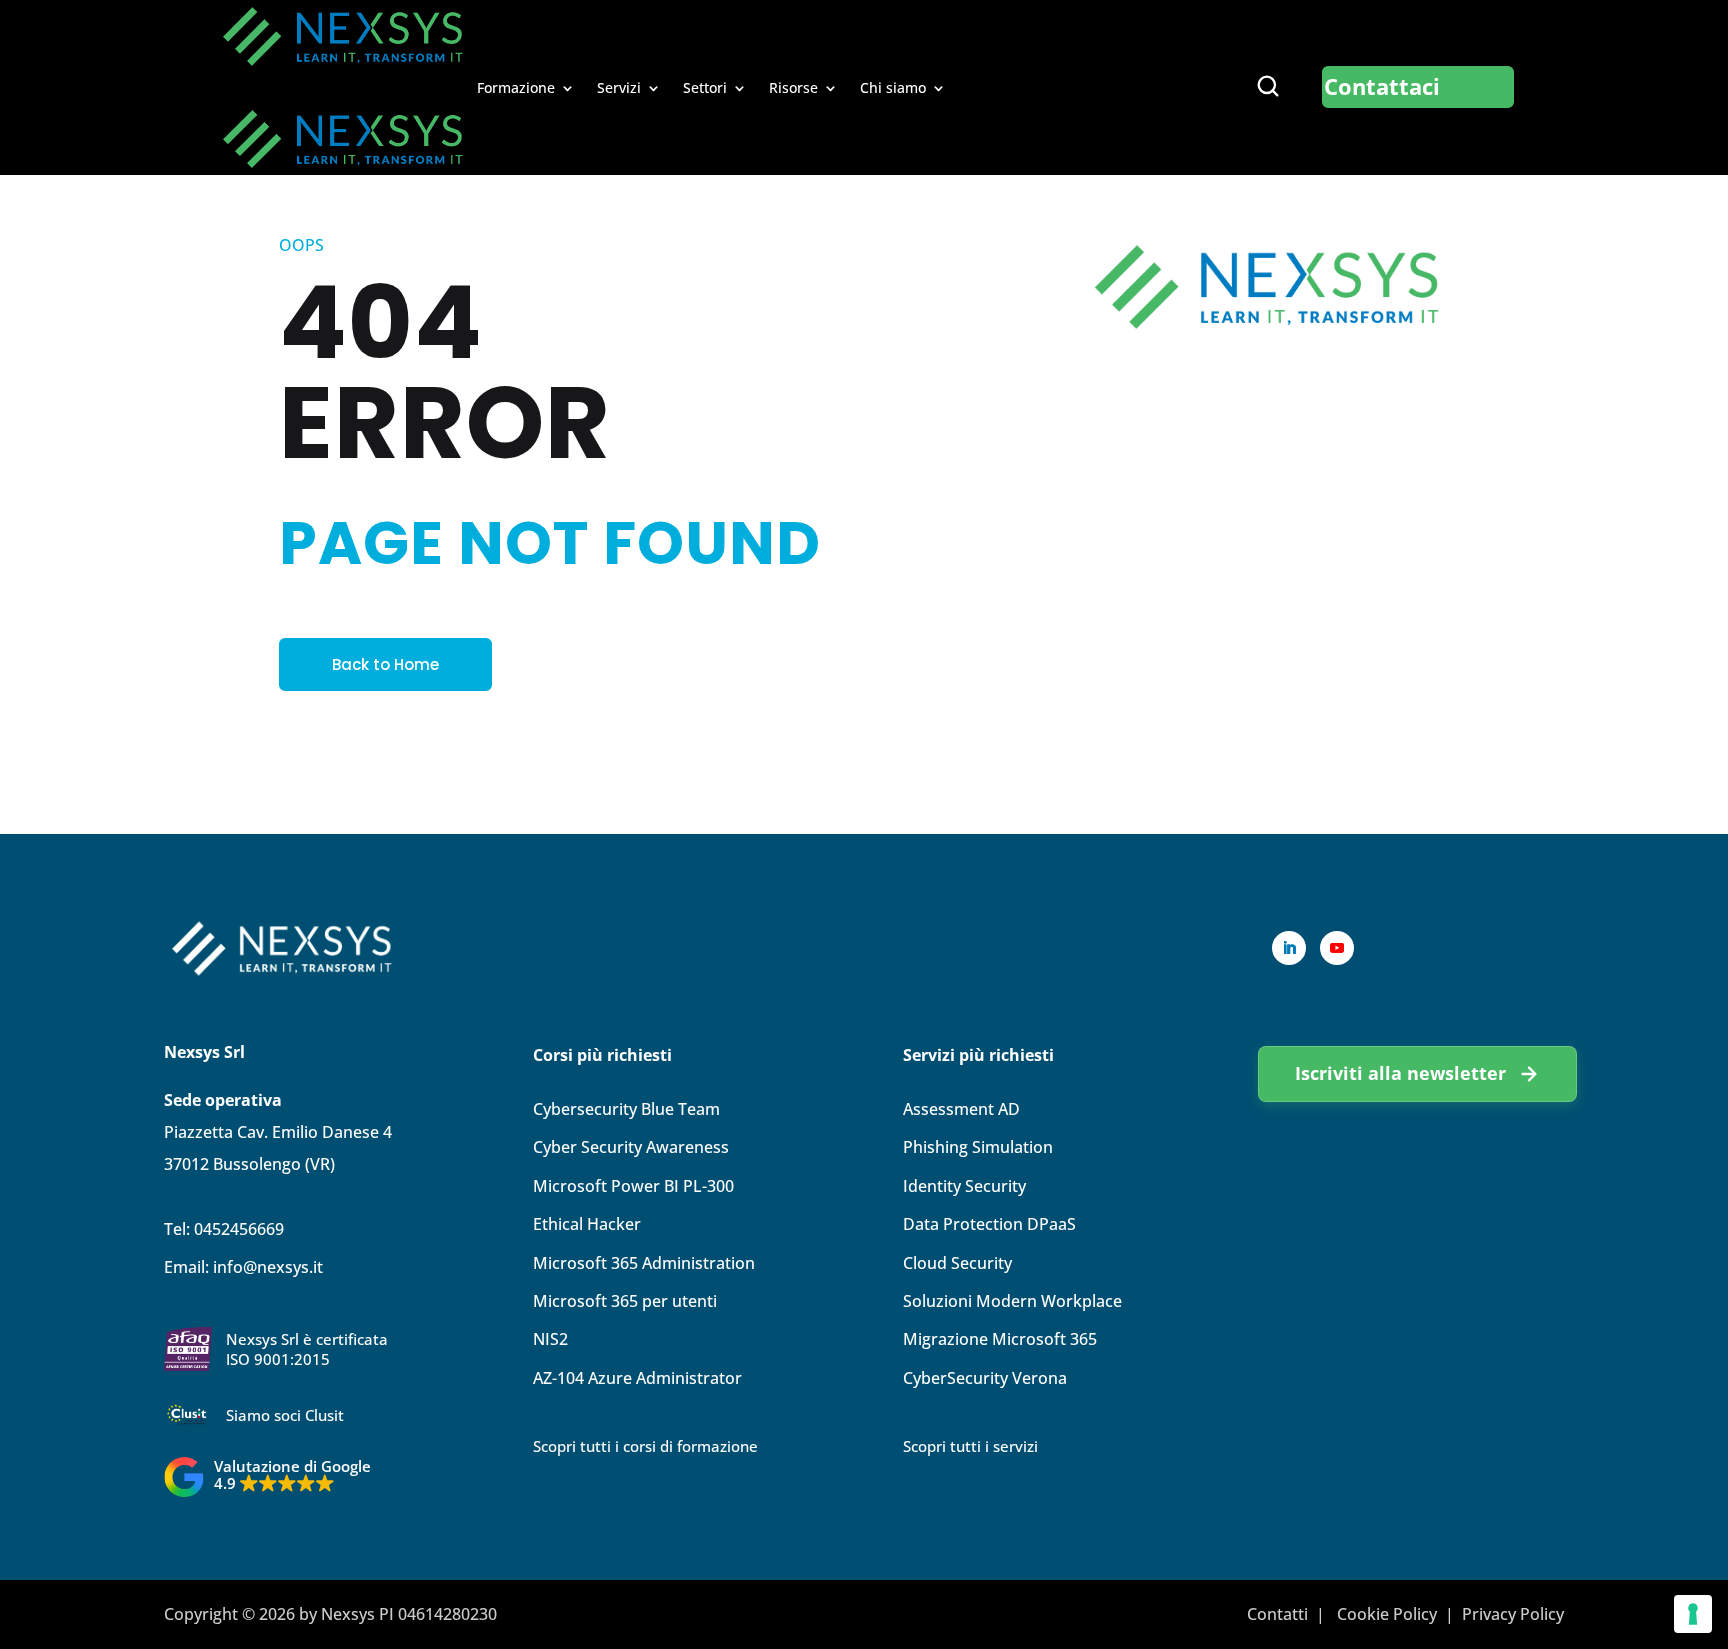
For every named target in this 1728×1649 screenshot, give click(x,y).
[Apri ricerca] (1268, 86)
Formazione (516, 89)
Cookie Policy (1387, 1614)
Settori (705, 89)
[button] (267, 1477)
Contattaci (1382, 86)
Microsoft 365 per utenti (625, 1301)
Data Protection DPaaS (989, 1224)
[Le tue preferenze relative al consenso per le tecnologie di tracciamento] (1693, 1614)
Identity (964, 1186)
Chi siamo (893, 89)
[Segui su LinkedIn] (1289, 948)
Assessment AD (961, 1109)
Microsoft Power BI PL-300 (633, 1186)
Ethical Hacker (587, 1224)
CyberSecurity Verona (985, 1378)
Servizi (619, 89)
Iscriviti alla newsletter (1400, 1072)
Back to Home (385, 664)
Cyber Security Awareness (631, 1147)
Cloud (957, 1263)
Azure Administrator (637, 1378)
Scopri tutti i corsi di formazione (645, 1446)
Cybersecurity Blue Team (626, 1109)
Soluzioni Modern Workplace (1012, 1301)
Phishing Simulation (978, 1147)
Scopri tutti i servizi (970, 1446)
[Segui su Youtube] (1337, 948)
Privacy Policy (1513, 1614)
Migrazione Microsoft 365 (1000, 1339)
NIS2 (550, 1339)
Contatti (1277, 1614)
